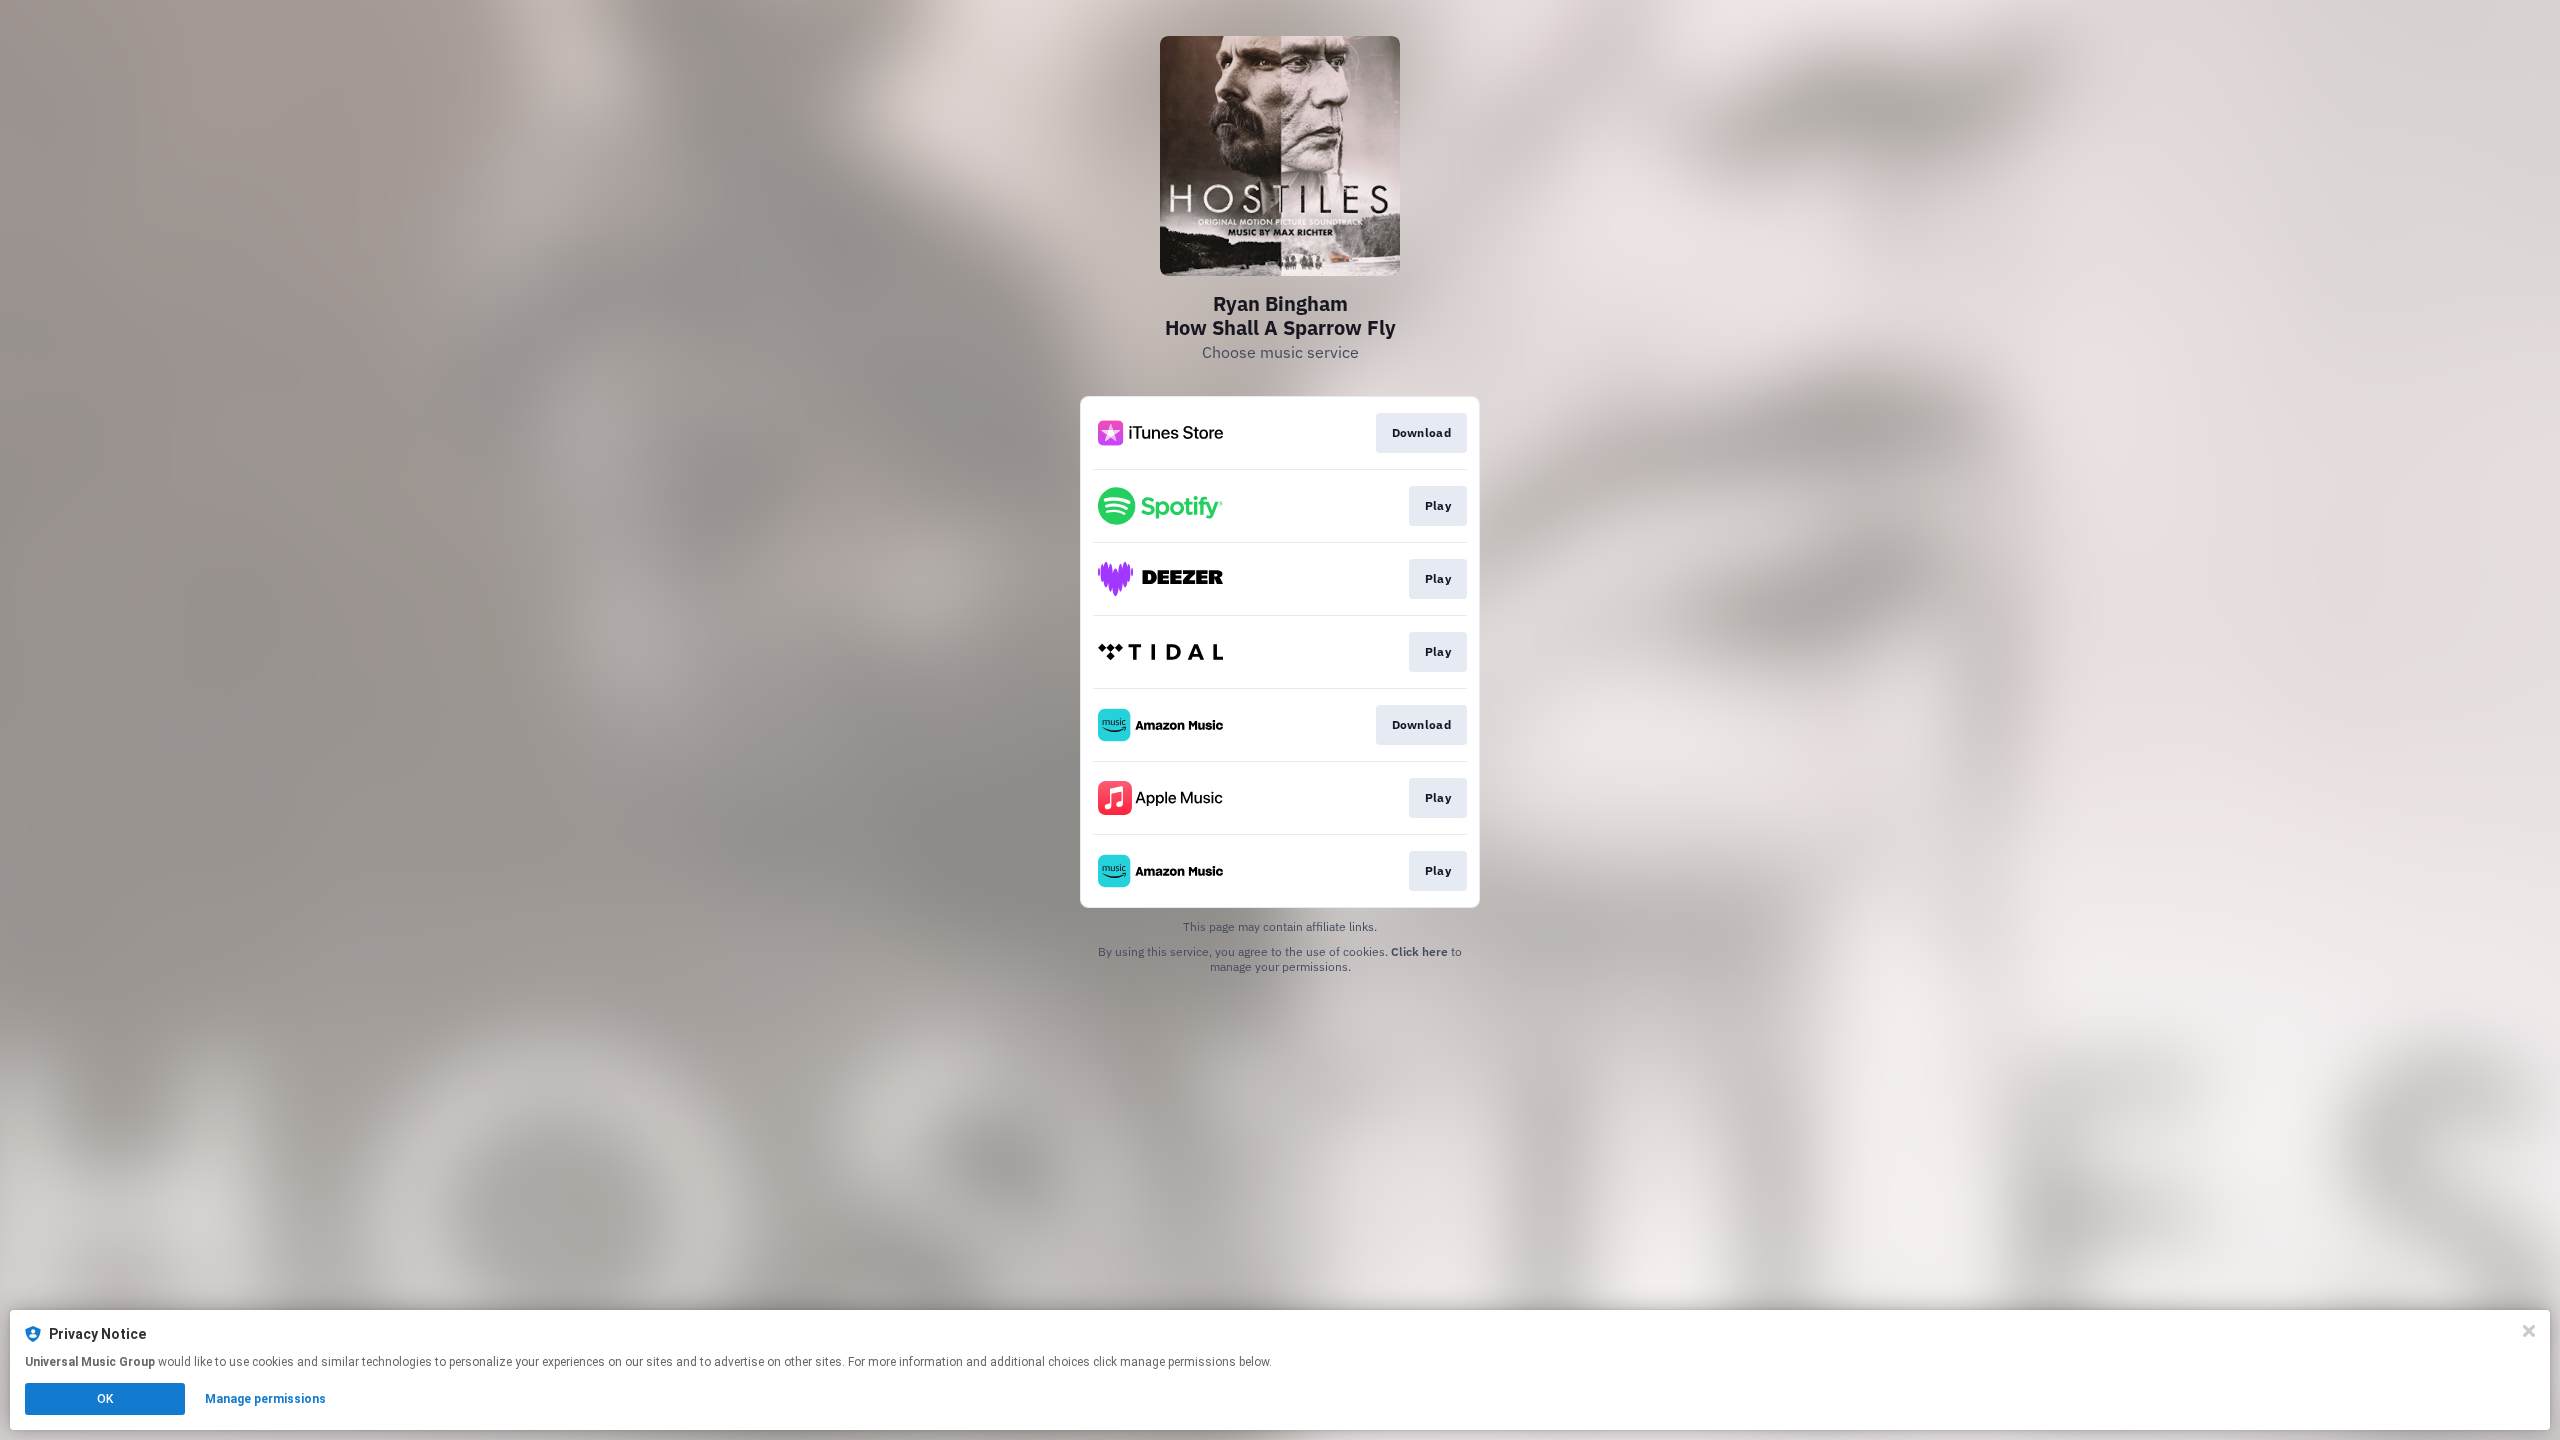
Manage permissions (265, 1399)
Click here (1419, 951)
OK (105, 1399)
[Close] (2529, 1331)
